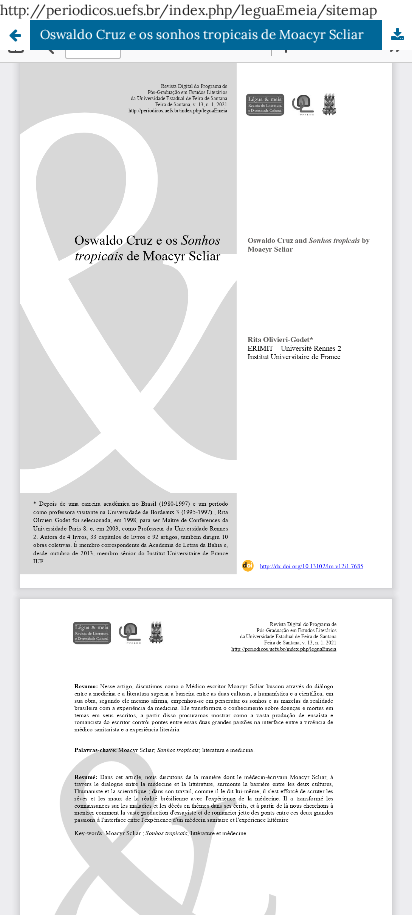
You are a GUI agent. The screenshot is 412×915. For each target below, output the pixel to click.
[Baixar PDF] (397, 35)
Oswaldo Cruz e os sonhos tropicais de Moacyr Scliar (202, 34)
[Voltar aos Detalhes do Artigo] (15, 35)
